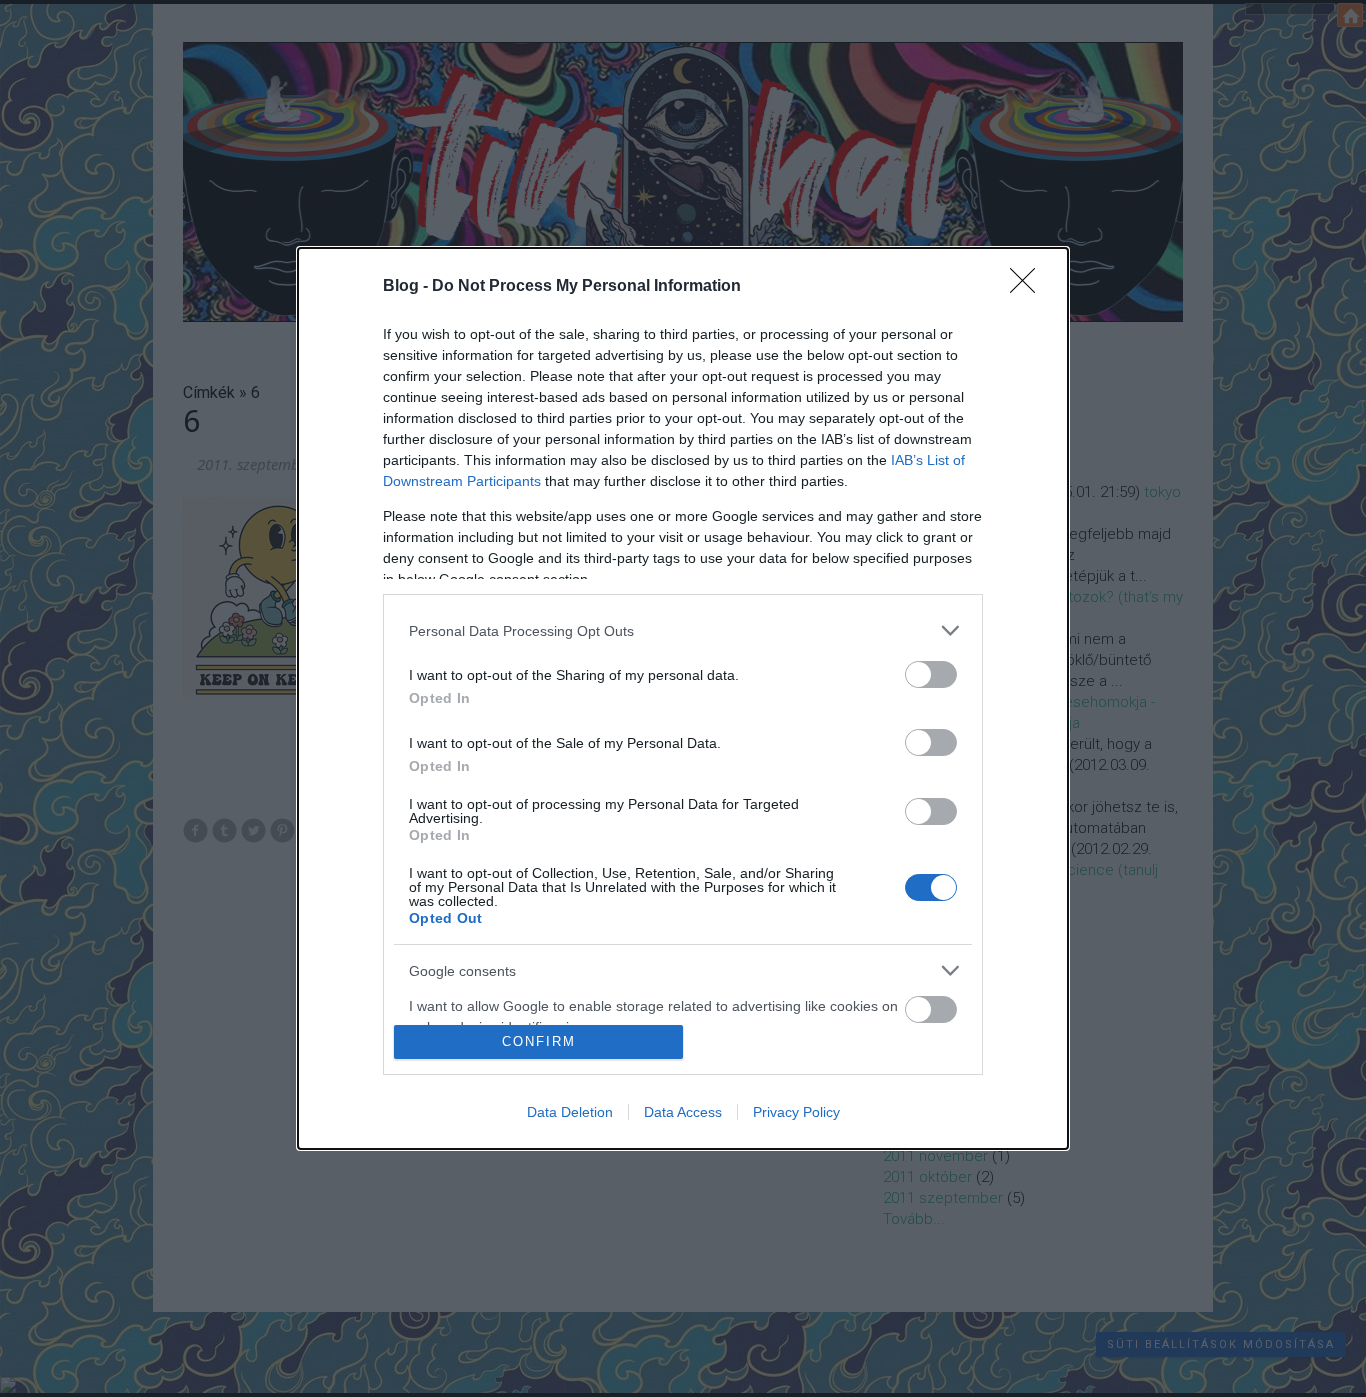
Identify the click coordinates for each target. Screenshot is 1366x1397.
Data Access (683, 1112)
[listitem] (683, 630)
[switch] (931, 674)
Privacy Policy (796, 1112)
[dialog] (683, 698)
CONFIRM (539, 1041)
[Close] (1029, 287)
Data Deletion (570, 1112)
